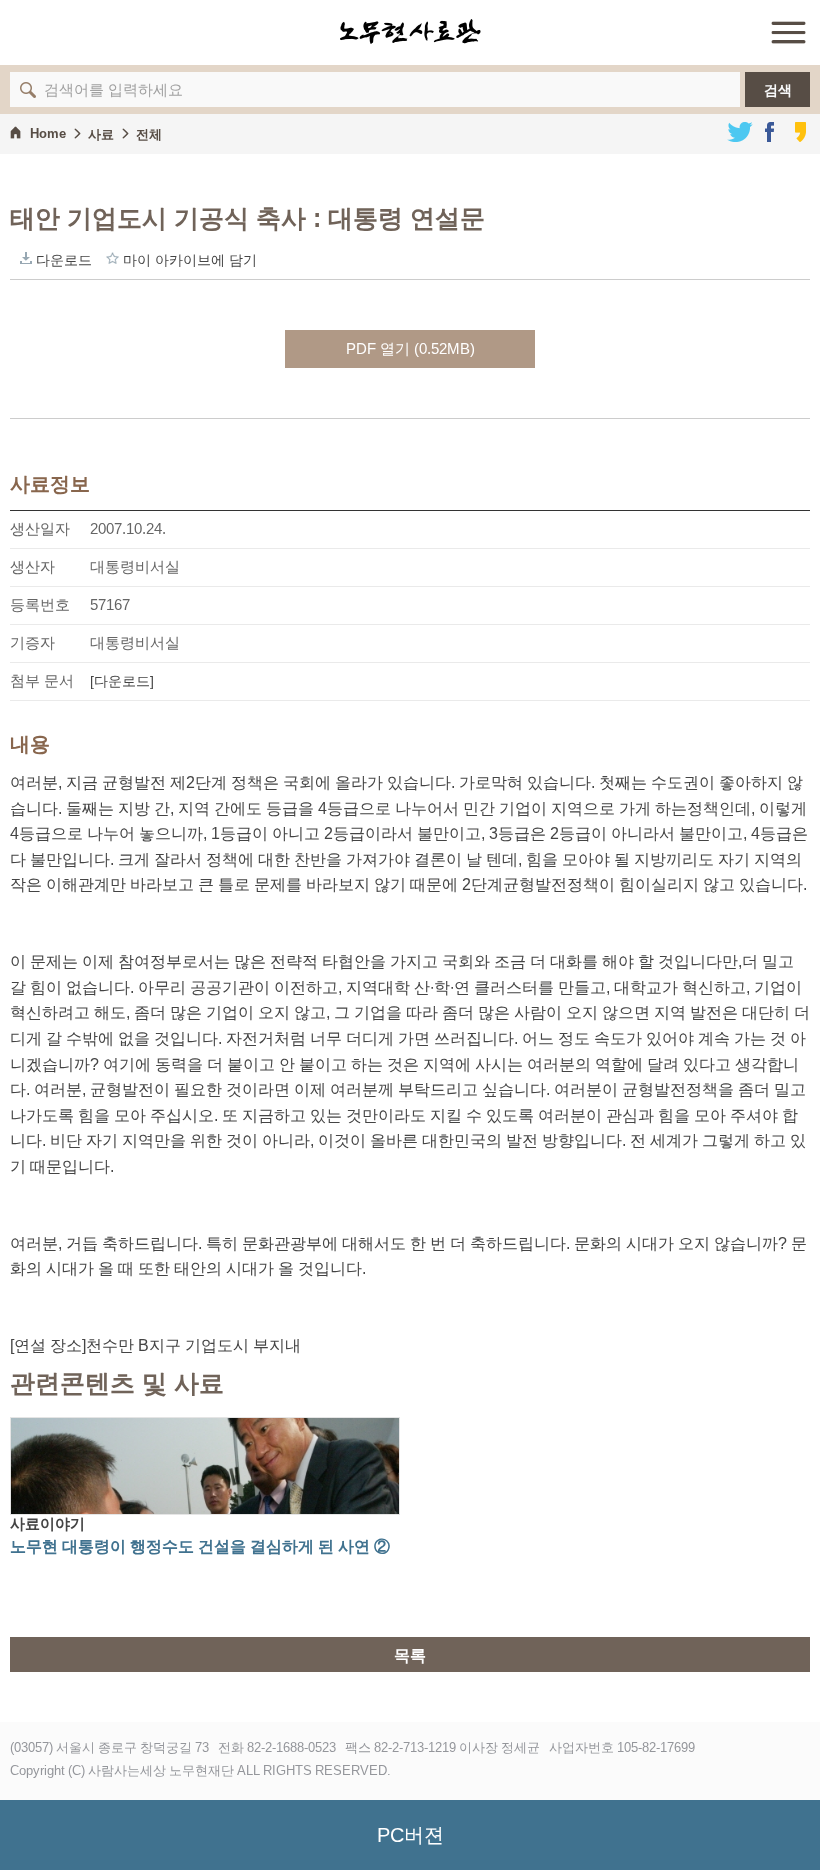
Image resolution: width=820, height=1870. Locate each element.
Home (48, 133)
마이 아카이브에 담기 (112, 258)
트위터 (740, 132)
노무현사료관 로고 (410, 32)
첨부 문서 (42, 680)
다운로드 (26, 258)
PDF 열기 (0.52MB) (410, 348)
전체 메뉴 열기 (788, 32)
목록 (410, 1655)
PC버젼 (410, 1835)
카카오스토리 (800, 132)
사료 (101, 134)
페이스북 (770, 132)
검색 (778, 90)
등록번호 (40, 604)
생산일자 (40, 528)
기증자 (32, 642)
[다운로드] (122, 681)
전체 (149, 134)
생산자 (32, 566)
